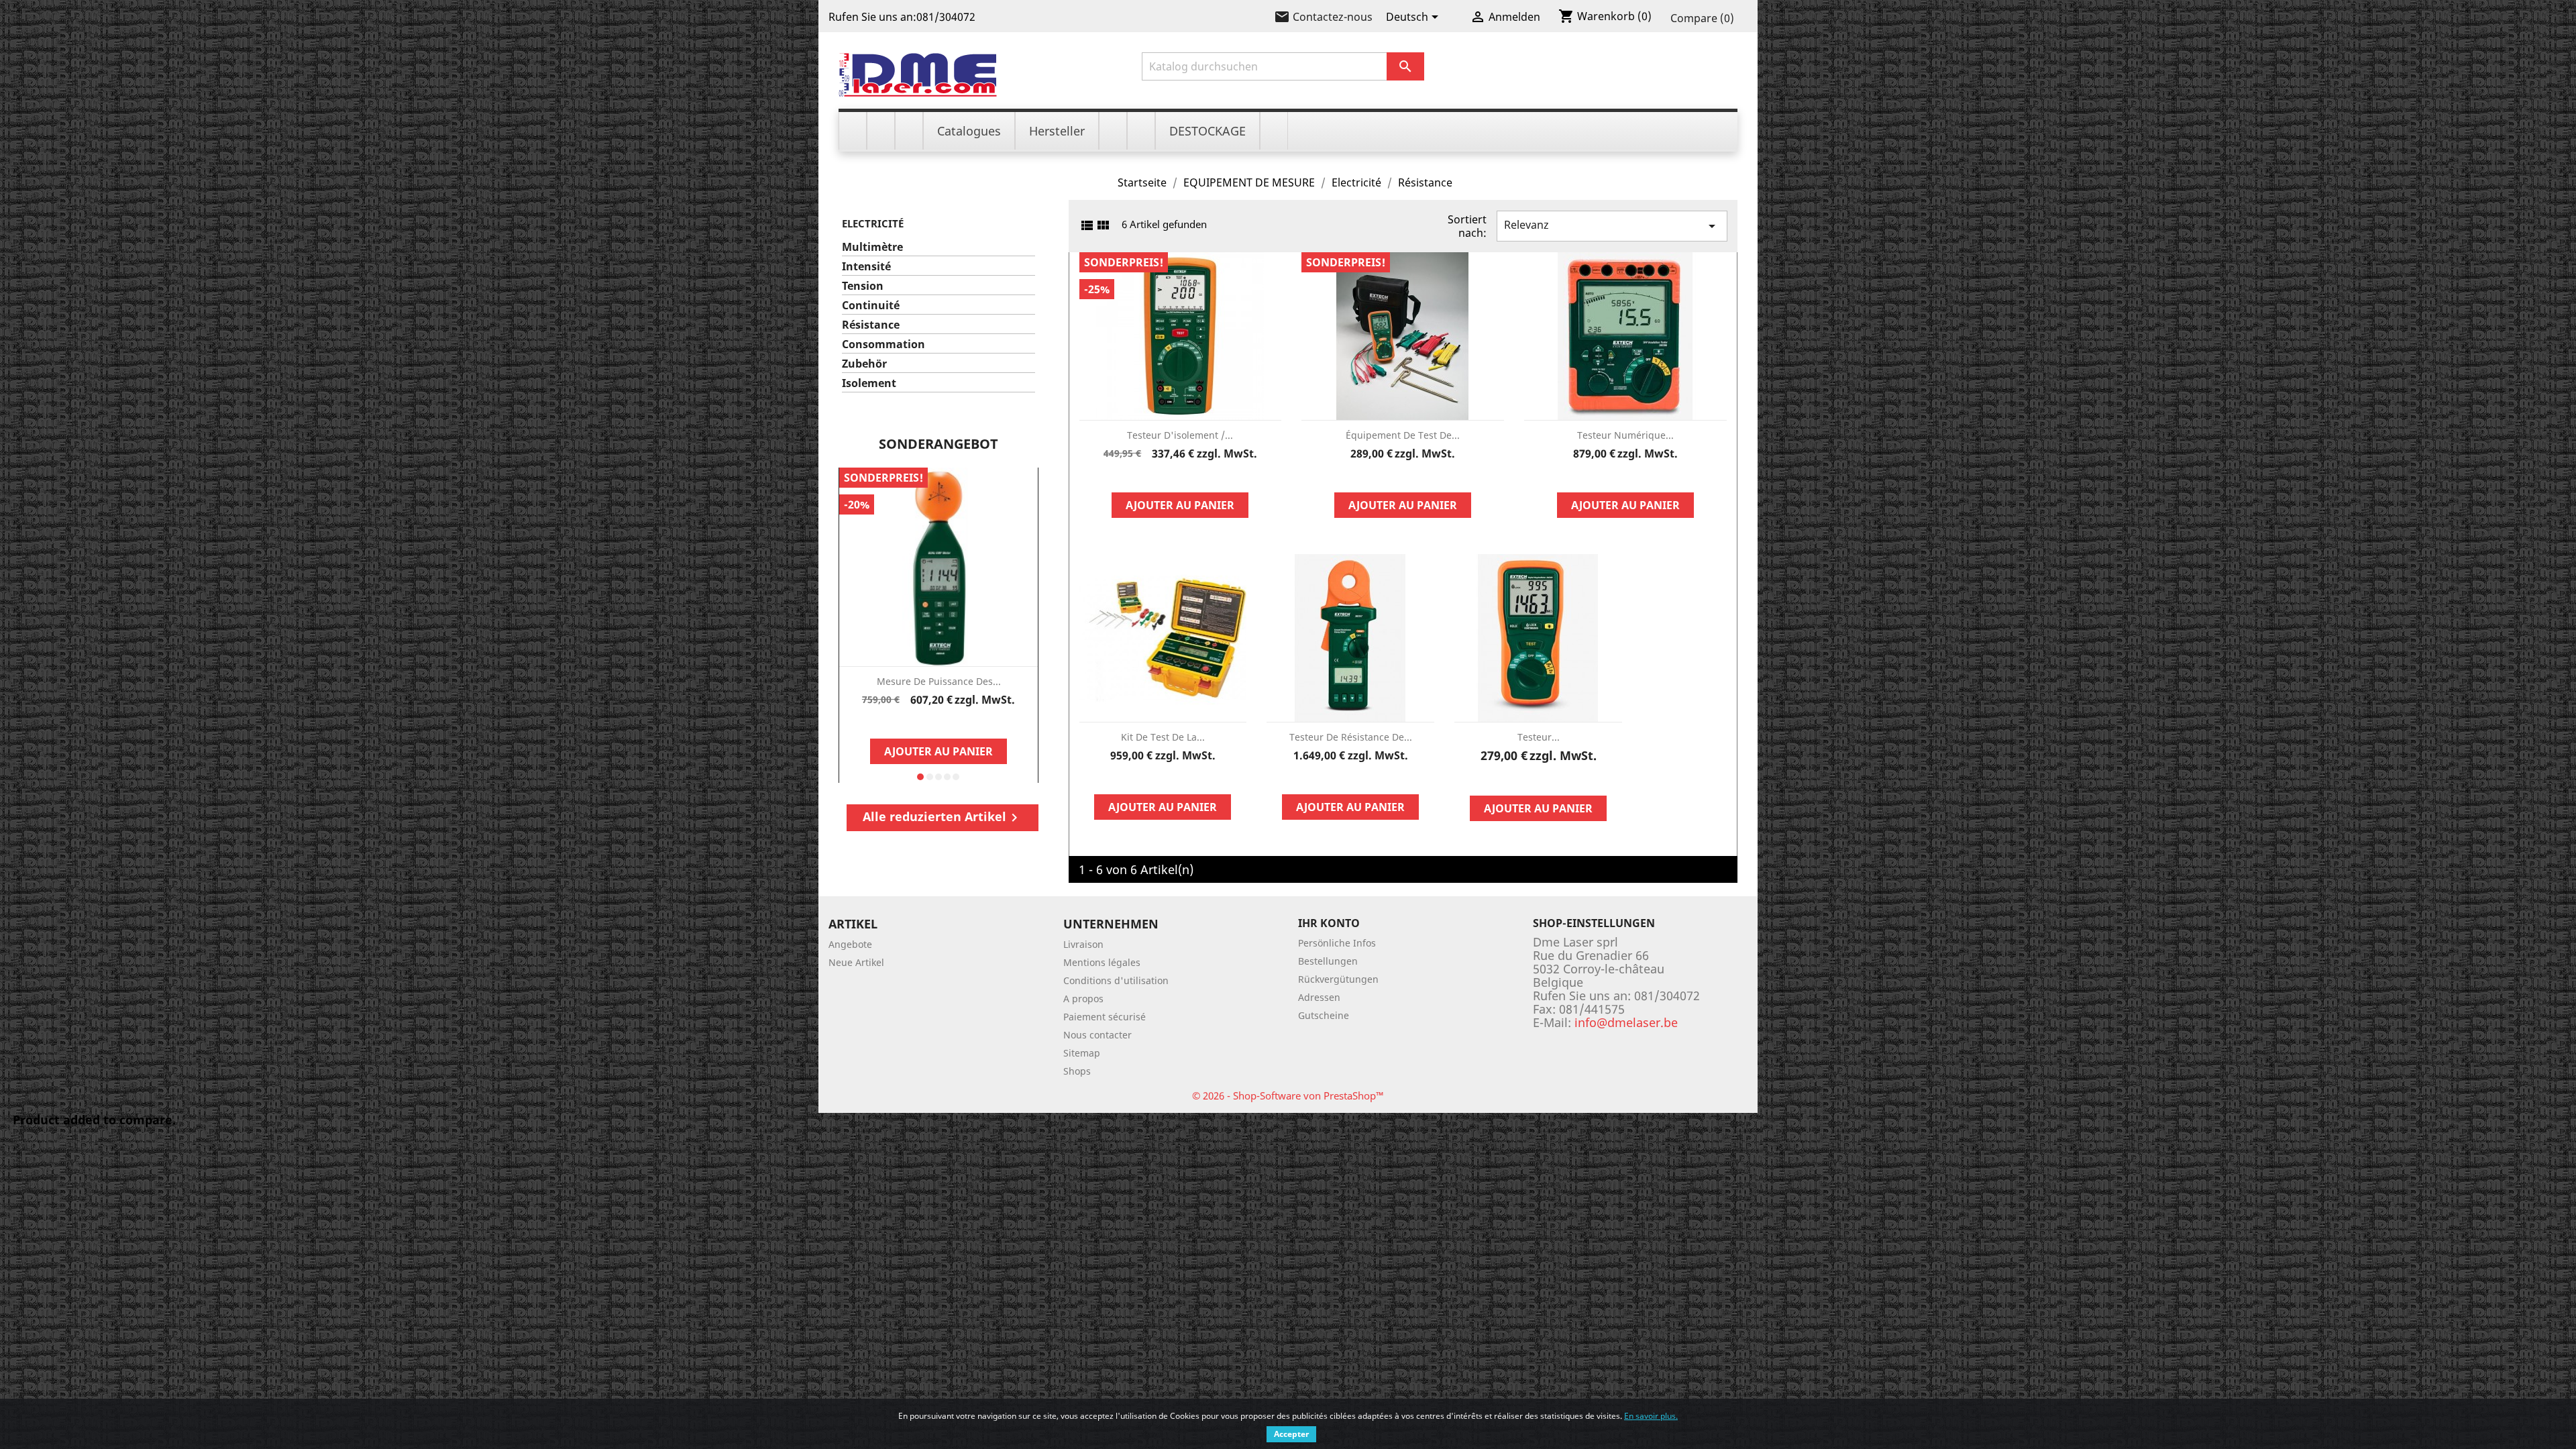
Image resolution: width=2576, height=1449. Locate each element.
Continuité (871, 306)
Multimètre (872, 247)
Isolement (869, 383)
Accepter (1291, 1434)
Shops (1077, 1071)
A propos (1083, 999)
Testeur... (1539, 737)
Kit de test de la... (1163, 737)
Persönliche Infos (1337, 943)
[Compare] (938, 722)
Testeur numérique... (1625, 435)
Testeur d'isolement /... (1180, 435)
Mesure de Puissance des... (939, 681)
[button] (920, 777)
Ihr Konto (1329, 923)
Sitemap (1082, 1053)
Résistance (871, 325)
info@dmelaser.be (1626, 1022)
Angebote (850, 944)
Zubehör (864, 364)
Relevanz (1612, 226)
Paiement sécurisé (1105, 1017)
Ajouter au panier (938, 751)
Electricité (873, 223)
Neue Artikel (856, 962)
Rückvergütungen (1338, 979)
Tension (863, 286)
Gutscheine (1324, 1015)
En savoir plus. (1651, 1416)
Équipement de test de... (1403, 435)
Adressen (1319, 997)
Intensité (866, 267)
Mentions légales (1102, 962)
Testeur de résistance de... (1351, 737)
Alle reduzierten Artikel (943, 817)
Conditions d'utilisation (1116, 980)
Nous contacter (1097, 1035)
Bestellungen (1328, 961)
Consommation (883, 344)
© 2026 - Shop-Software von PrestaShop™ (1288, 1095)
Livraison (1083, 944)
